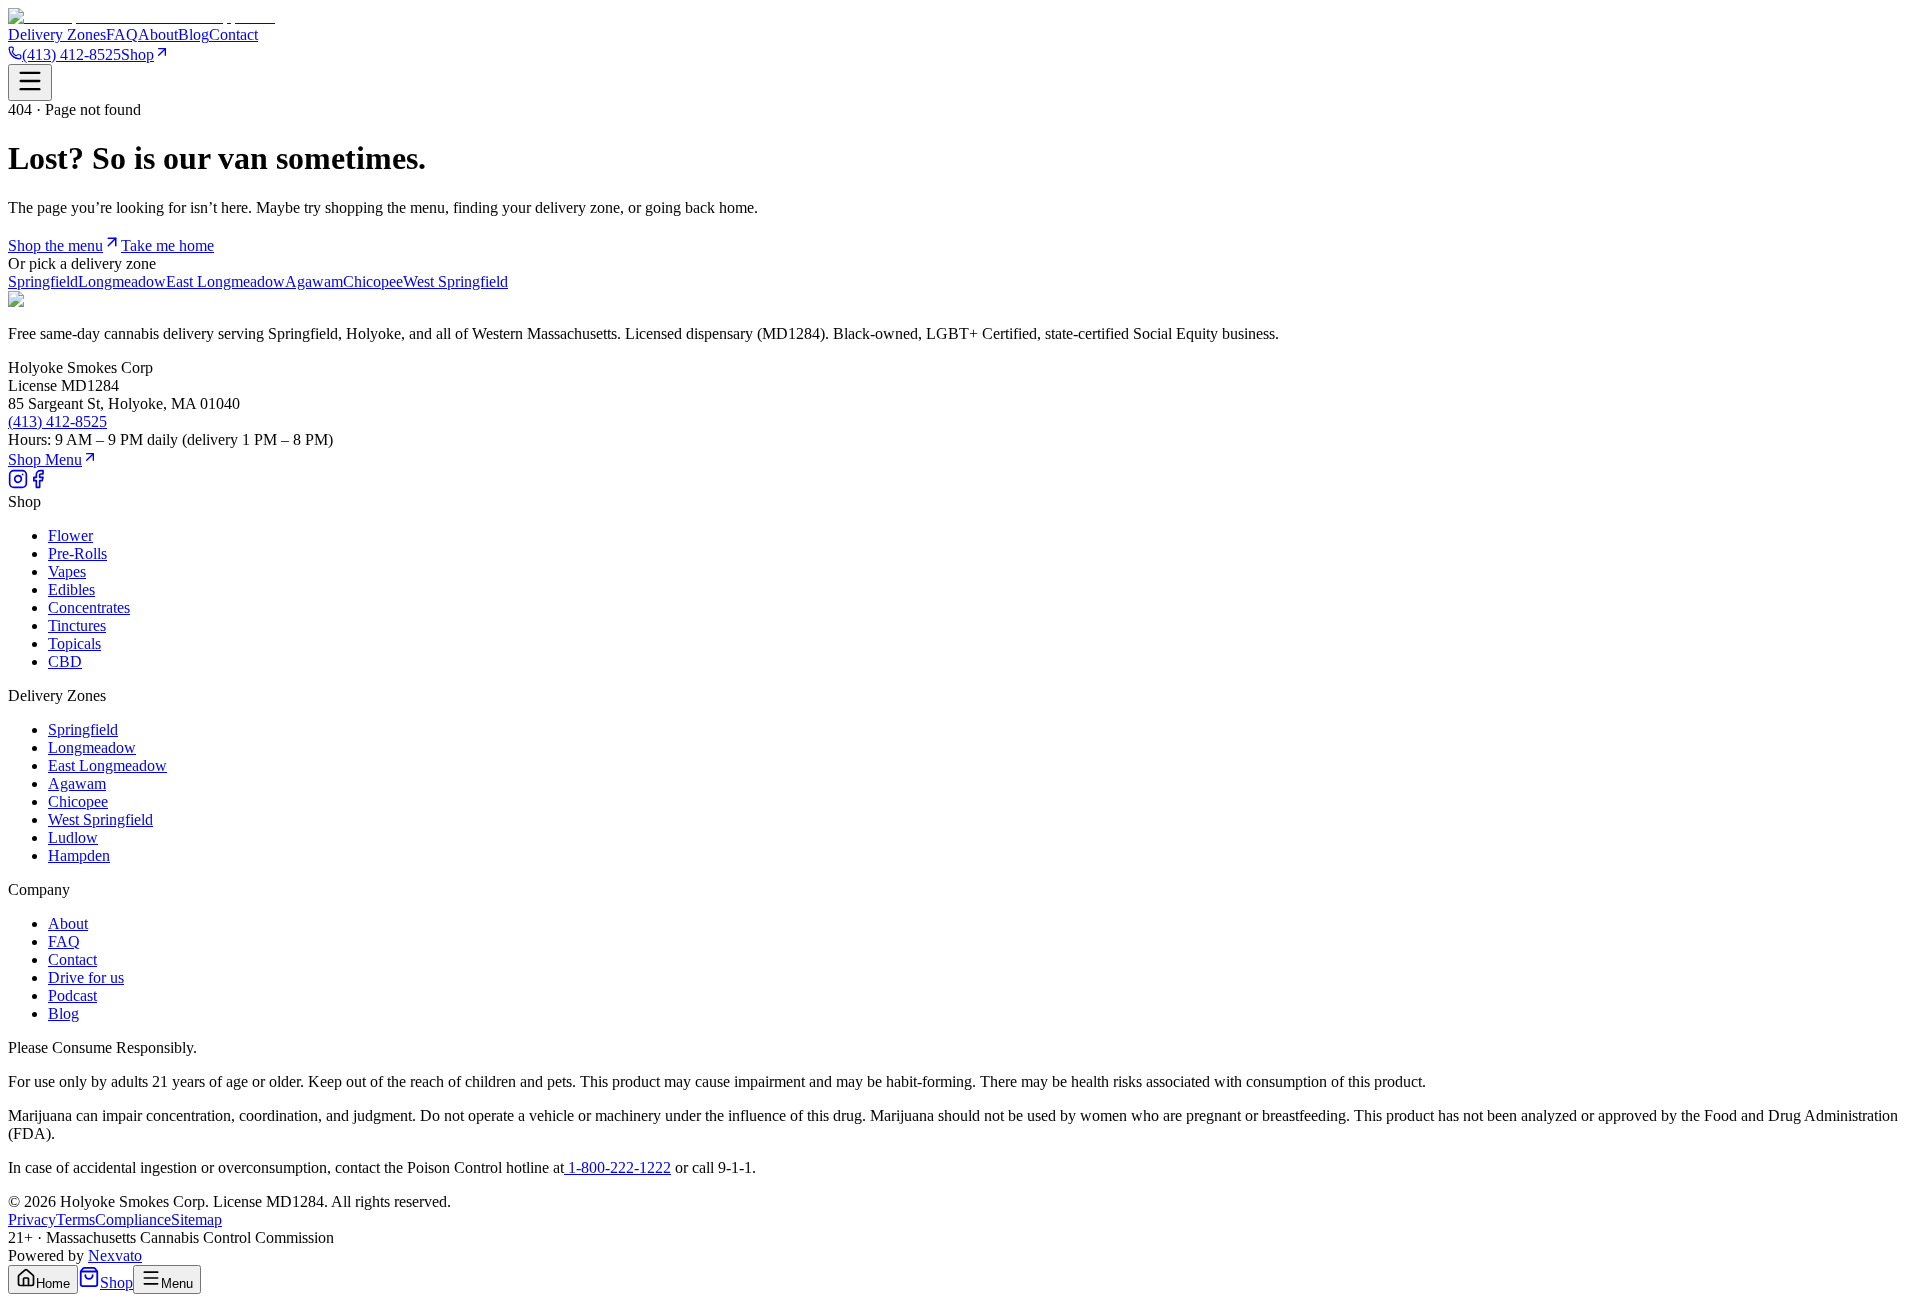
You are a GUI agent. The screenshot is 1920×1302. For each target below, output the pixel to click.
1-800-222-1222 (617, 1167)
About (158, 34)
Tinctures (77, 625)
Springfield (43, 281)
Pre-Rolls (77, 553)
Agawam (314, 281)
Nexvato (115, 1255)
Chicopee (373, 281)
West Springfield (455, 281)
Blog (193, 34)
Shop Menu (45, 459)
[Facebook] (38, 483)
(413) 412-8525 (71, 54)
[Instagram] (18, 483)
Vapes (67, 571)
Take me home (167, 245)
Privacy (32, 1219)
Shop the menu (55, 245)
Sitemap (196, 1219)
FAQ (122, 34)
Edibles (71, 589)
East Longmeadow (225, 281)
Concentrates (89, 607)
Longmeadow (122, 281)
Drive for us (86, 977)
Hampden (79, 855)
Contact (233, 34)
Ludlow (73, 837)
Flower (70, 535)
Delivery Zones (57, 34)
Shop (137, 54)
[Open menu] (30, 82)
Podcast (72, 995)
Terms (75, 1219)
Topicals (74, 643)
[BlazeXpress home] (141, 16)
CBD (65, 661)
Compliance (133, 1219)
